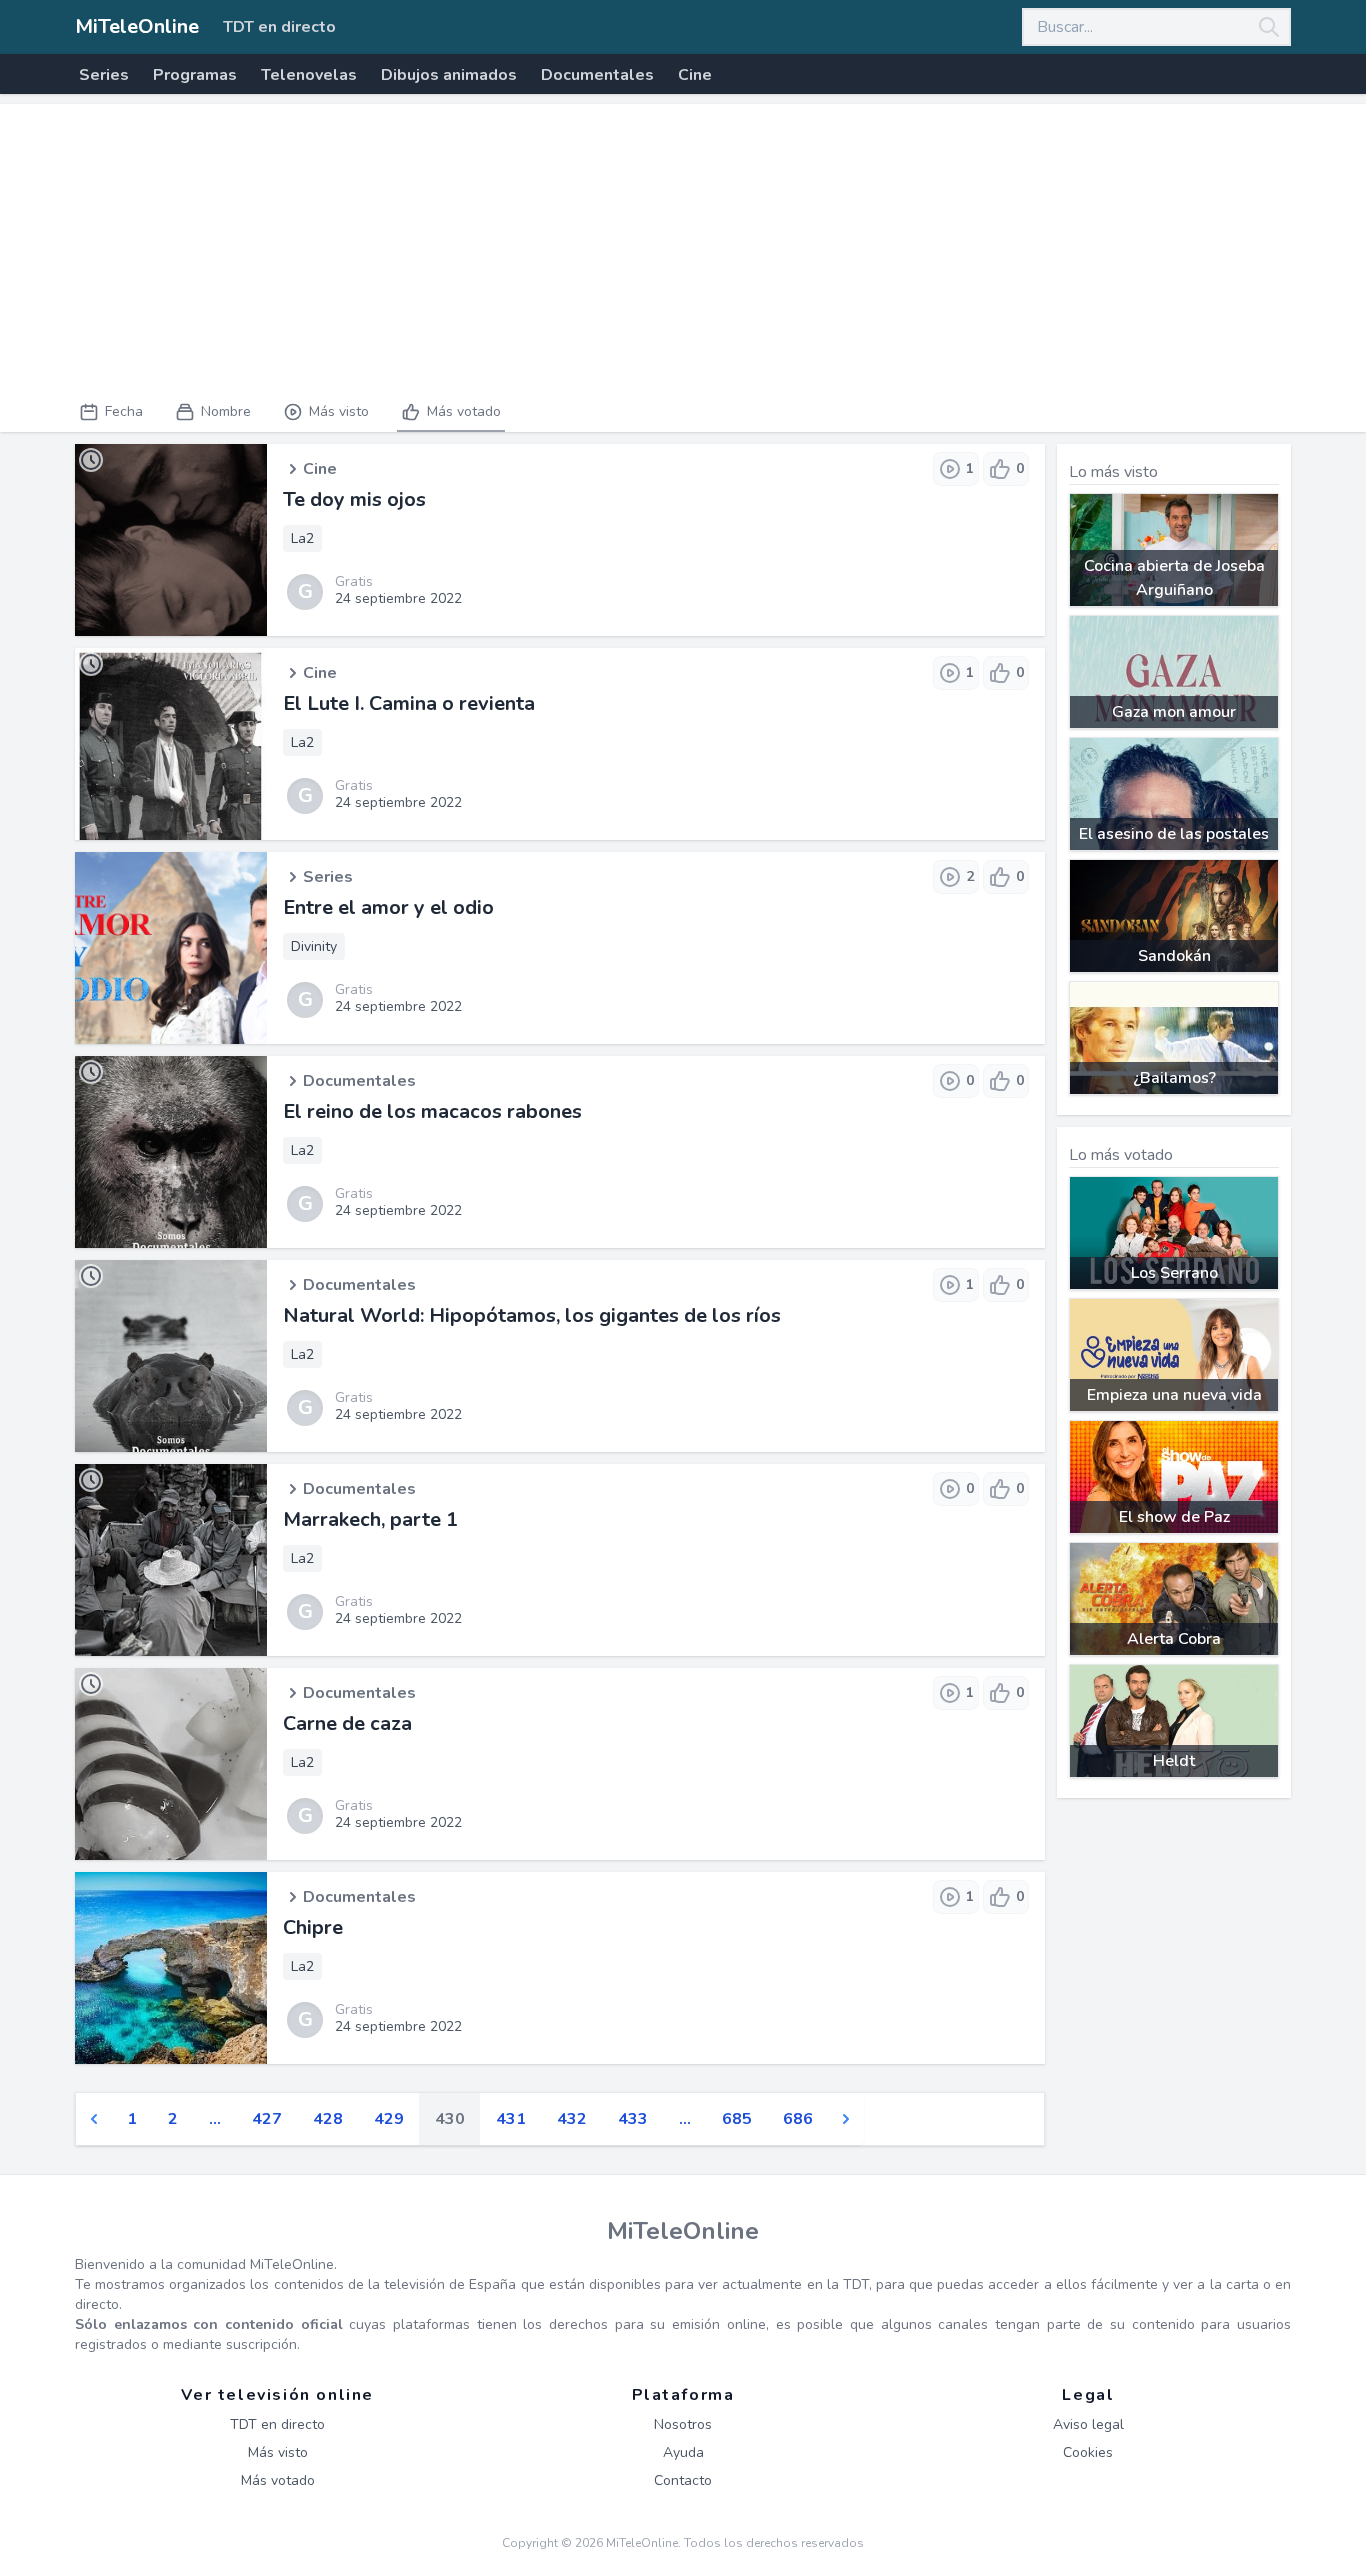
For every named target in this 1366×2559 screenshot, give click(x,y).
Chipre (313, 1927)
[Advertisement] (683, 244)
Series (104, 75)
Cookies (1088, 2452)
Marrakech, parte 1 (370, 1519)
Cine (695, 75)
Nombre (226, 411)
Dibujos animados (449, 75)
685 (737, 2119)
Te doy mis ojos (354, 499)
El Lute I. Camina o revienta (409, 703)
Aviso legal (1088, 2424)
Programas (195, 75)
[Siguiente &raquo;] (846, 2119)
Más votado (464, 411)
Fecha (124, 411)
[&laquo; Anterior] (94, 2119)
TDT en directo (279, 27)
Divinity (314, 946)
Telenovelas (309, 75)
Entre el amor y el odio (388, 907)
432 (572, 2119)
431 (511, 2119)
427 (267, 2119)
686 (798, 2119)
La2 (302, 538)
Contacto (683, 2480)
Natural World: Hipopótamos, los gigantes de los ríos (532, 1315)
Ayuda (683, 2452)
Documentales (597, 75)
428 (328, 2119)
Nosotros (683, 2424)
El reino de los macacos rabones (432, 1111)
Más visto (339, 411)
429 (389, 2119)
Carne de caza (347, 1723)
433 (633, 2119)
